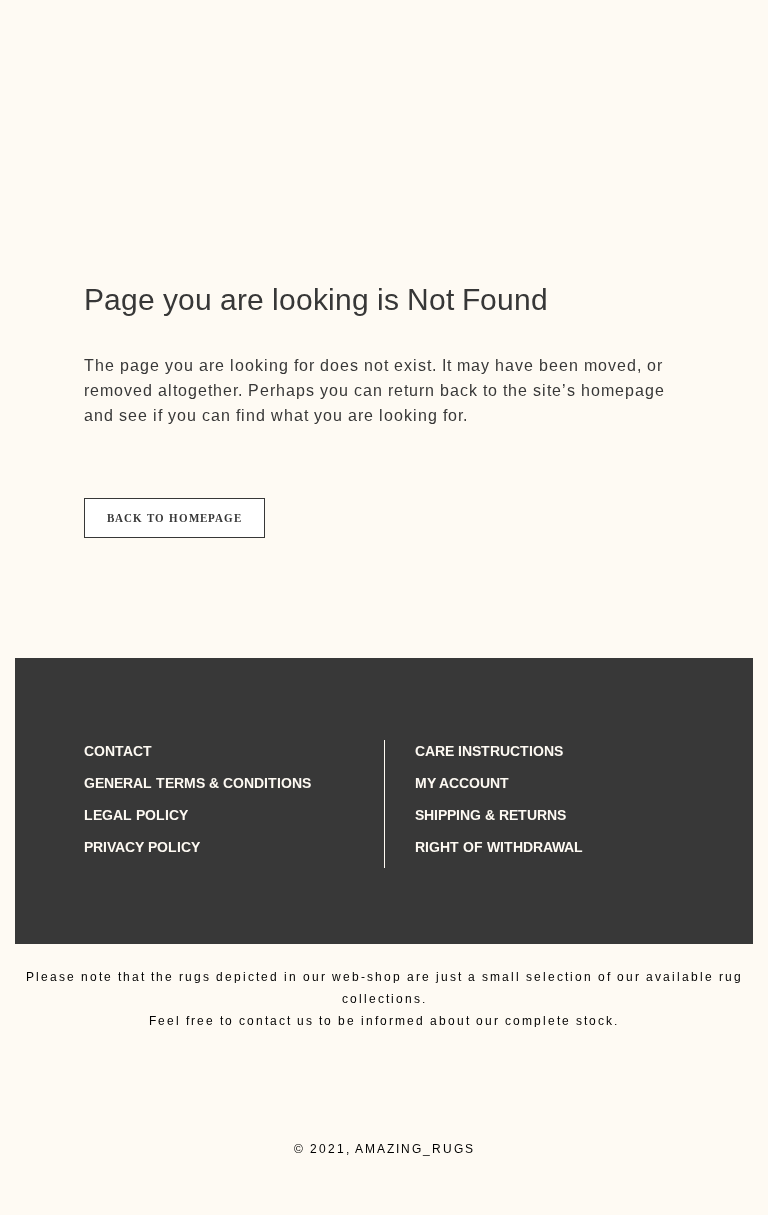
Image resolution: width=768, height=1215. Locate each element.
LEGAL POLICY (136, 815)
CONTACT (118, 751)
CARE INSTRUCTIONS (489, 751)
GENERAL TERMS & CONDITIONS (197, 783)
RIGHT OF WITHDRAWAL (499, 847)
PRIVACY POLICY (142, 847)
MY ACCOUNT (462, 783)
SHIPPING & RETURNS (490, 815)
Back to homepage (174, 518)
